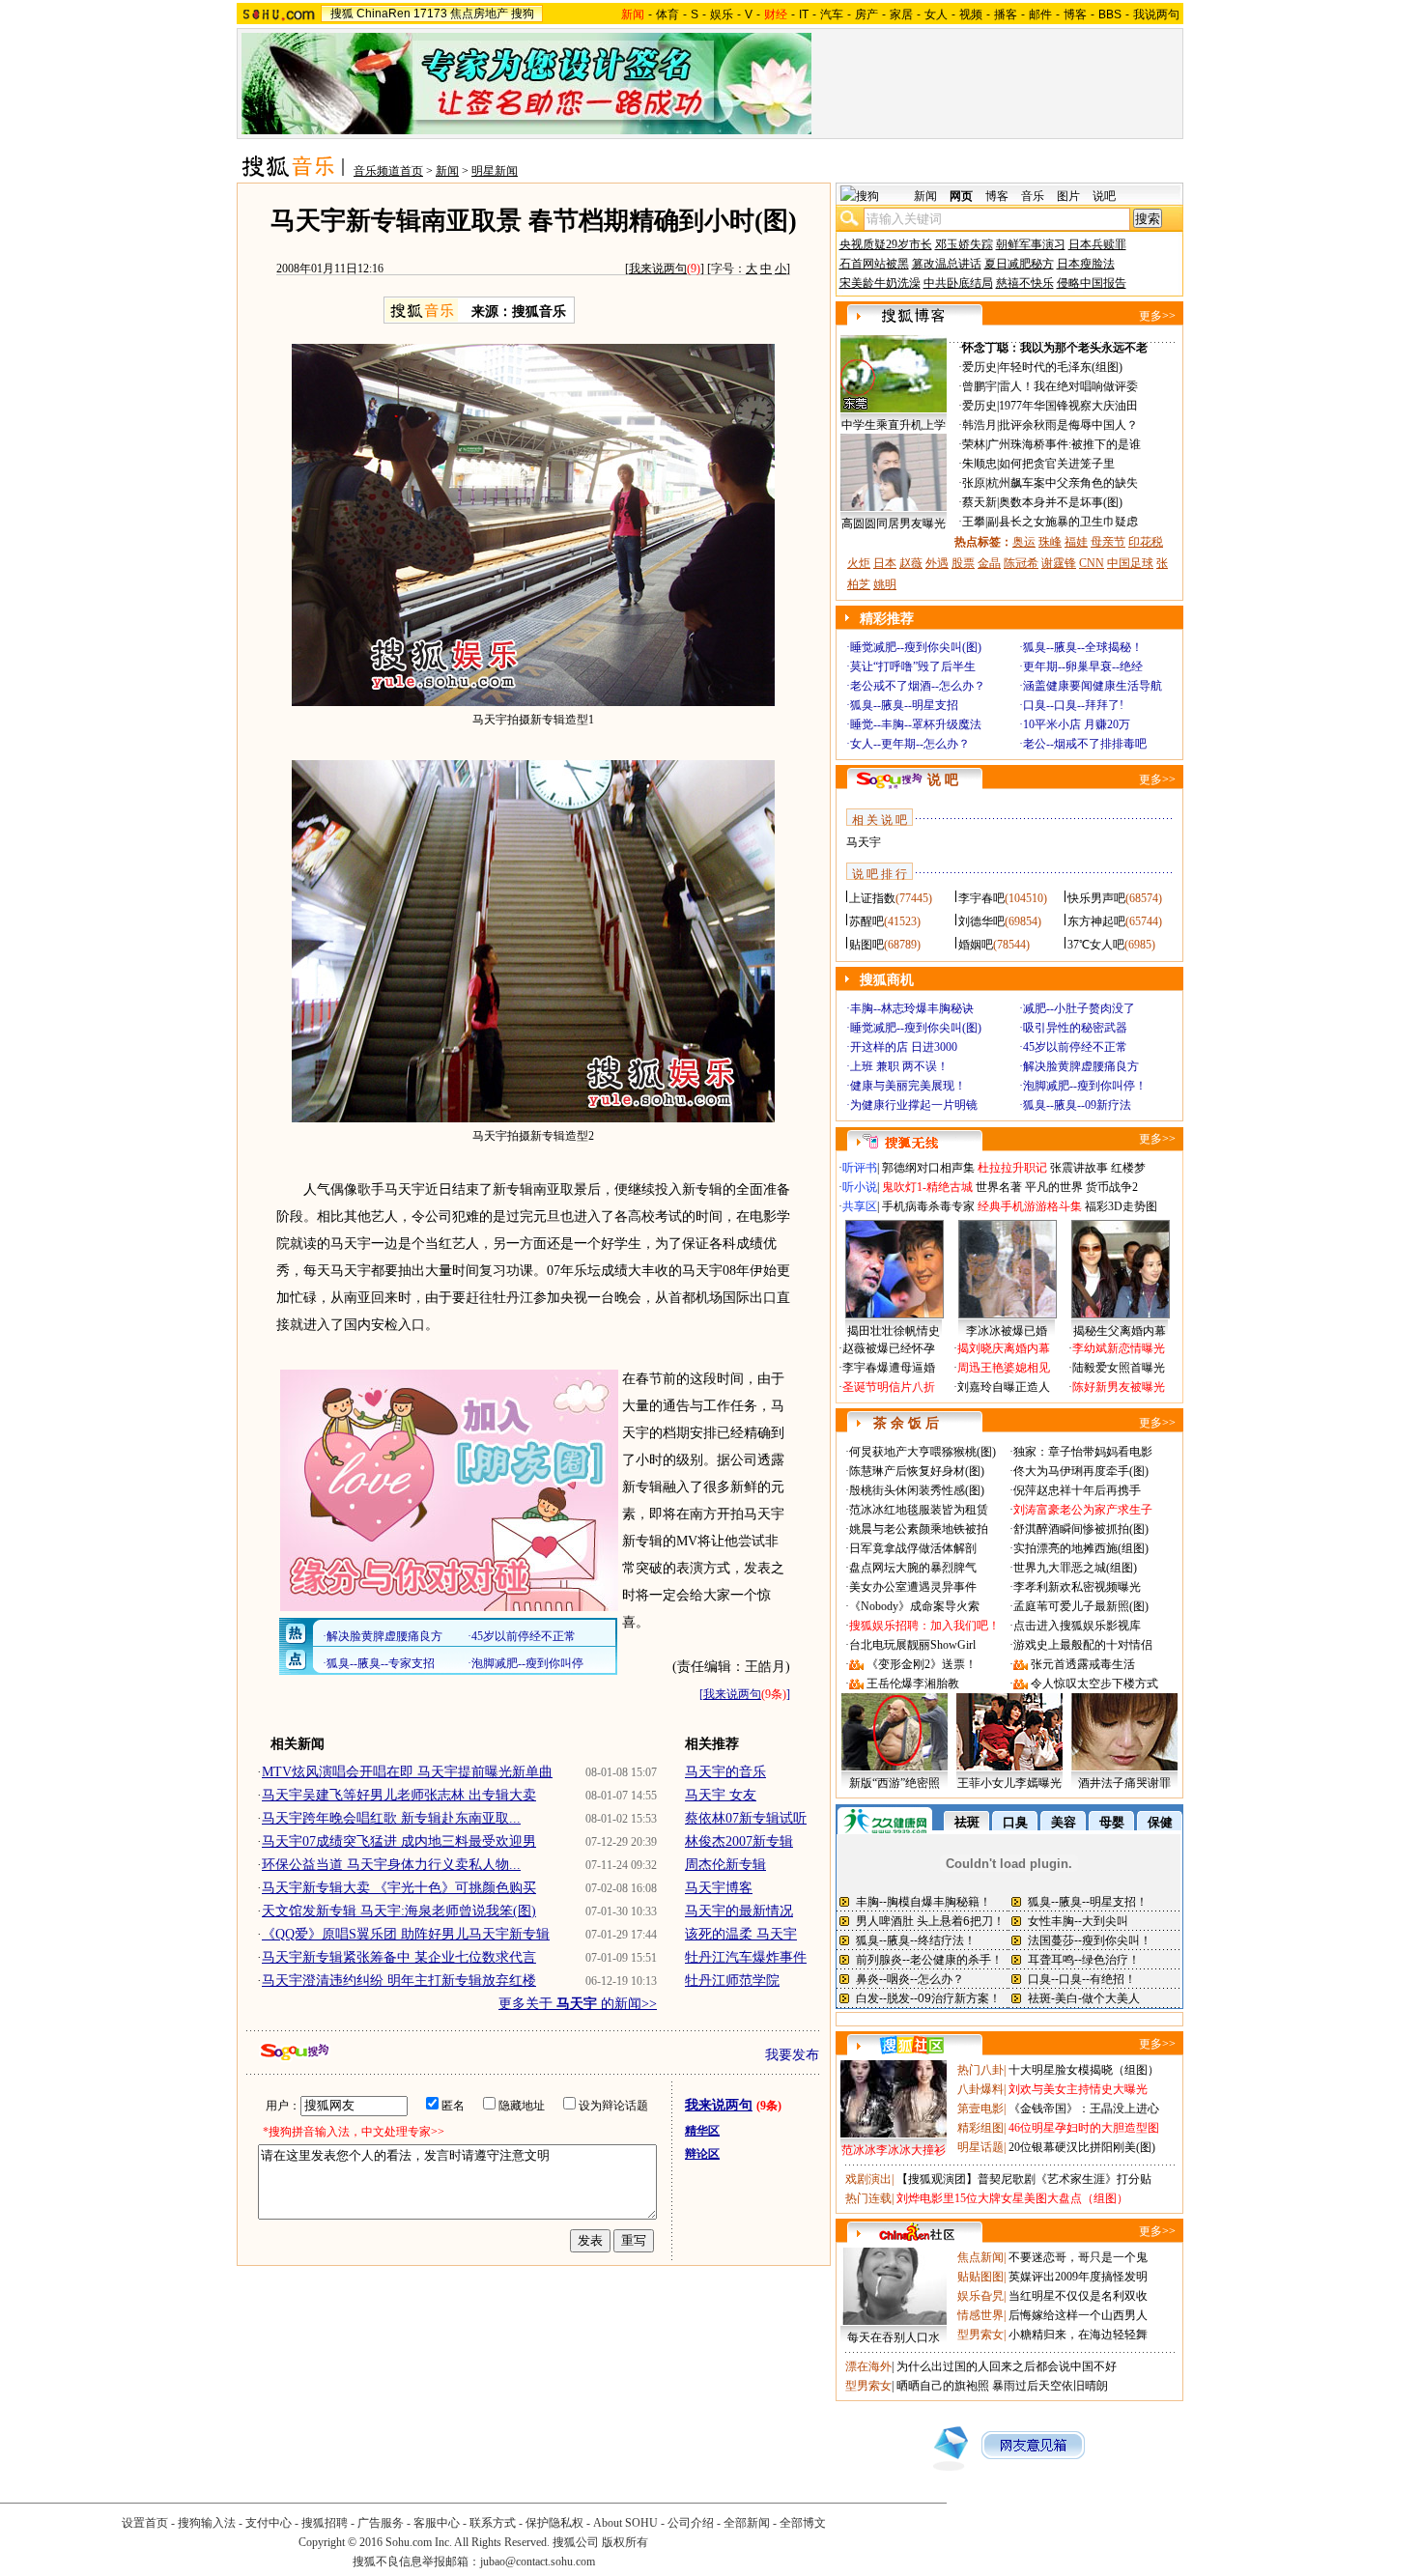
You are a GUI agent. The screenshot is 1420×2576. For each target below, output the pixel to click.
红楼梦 (1128, 1168)
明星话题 (980, 2147)
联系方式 (493, 2523)
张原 (974, 483)
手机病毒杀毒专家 (928, 1206)
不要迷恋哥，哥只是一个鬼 (1078, 2257)
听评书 (860, 1168)
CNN (1092, 563)
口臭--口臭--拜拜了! (1073, 705)
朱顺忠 (980, 464)
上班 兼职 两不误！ (899, 1066)
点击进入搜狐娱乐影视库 (1077, 1626)
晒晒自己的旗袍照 (943, 2386)
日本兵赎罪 (1097, 244)
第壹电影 (980, 2109)
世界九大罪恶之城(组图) (1075, 1568)
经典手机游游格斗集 (1030, 1206)
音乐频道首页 (388, 171)
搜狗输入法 (207, 2523)
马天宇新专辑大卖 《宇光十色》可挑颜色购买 (399, 1888)
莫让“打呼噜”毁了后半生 (913, 666)
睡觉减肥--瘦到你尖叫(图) (916, 647)
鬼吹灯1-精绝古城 (927, 1187)
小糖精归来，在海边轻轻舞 (1078, 2335)
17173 (430, 14)
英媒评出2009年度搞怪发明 (1078, 2277)
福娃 (1076, 542)
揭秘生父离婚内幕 (1120, 1331)
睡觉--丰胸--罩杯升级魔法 (916, 724)
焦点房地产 (479, 14)
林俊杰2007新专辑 (739, 1841)
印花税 (1146, 542)
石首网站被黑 (874, 264)
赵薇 (911, 563)
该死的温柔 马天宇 (741, 1934)
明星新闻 (495, 171)
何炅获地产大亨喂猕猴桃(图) (923, 1452)
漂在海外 (868, 2366)
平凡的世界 (1054, 1187)
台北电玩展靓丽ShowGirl (912, 1645)
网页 (961, 196)
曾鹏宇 (980, 386)
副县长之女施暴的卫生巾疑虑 (1063, 522)
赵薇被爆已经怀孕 (889, 1348)
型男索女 (980, 2335)
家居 (901, 14)
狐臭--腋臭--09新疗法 (1077, 1105)
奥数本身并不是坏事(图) (1061, 502)
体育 (667, 14)
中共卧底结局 (958, 283)
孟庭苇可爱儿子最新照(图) (1081, 1606)
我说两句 (1156, 14)
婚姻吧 (976, 945)
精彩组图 (980, 2128)
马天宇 (864, 842)
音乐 (1033, 196)
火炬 (859, 563)
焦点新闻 (980, 2257)
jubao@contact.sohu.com (538, 2562)
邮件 (1040, 14)
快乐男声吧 (1096, 898)
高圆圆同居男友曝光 (894, 524)
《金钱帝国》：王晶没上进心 (1084, 2109)
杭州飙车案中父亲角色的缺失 (1063, 483)
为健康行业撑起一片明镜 (914, 1105)
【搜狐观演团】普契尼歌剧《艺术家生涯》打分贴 (1024, 2179)
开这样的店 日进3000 (904, 1047)
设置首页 (145, 2523)
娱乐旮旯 (980, 2296)
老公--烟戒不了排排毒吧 (1085, 744)
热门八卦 (980, 2070)
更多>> (1157, 316)
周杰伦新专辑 (725, 1865)
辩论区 (702, 2154)
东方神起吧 (1096, 921)
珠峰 (1050, 542)
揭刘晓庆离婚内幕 (1004, 1348)
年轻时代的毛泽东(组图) (1061, 367)
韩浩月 (980, 425)
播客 (1006, 14)
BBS (1110, 14)
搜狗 (523, 14)
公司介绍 (691, 2523)
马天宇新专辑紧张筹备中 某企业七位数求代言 (399, 1957)
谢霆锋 (1059, 563)
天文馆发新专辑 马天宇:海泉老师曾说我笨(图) (399, 1911)
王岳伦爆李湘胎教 (913, 1684)
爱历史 (980, 367)
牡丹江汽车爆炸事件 (746, 1957)
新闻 (447, 171)
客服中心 (437, 2523)
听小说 (860, 1187)
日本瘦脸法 (1086, 264)
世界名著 (999, 1187)
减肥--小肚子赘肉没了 (1079, 1008)
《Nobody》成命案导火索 (914, 1606)
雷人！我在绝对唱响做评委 (1068, 386)
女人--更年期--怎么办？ (910, 744)
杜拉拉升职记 (1012, 1168)
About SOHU (625, 2523)
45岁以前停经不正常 (1075, 1047)
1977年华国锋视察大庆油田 (1068, 406)
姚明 (885, 584)
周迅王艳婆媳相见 (1004, 1368)
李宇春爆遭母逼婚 (889, 1368)
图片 (1068, 196)
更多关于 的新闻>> (578, 2004)
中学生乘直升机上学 (894, 425)
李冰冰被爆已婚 (1007, 1331)
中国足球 (1130, 563)
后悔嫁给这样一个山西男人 (1078, 2315)
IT (804, 14)
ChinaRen (383, 14)
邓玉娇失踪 (964, 244)
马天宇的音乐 (725, 1772)
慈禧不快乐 (1025, 283)
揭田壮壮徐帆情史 (894, 1331)
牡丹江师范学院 (732, 1981)
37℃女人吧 (1096, 945)
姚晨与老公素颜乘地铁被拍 (919, 1529)
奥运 (1024, 542)
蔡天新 (980, 502)
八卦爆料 (980, 2089)
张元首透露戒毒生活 (1083, 1664)
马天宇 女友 (721, 1795)
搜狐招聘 (325, 2523)
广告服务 (381, 2523)
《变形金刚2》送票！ (922, 1664)
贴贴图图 (980, 2277)
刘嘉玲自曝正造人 (1004, 1387)
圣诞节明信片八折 (889, 1387)
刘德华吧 (981, 921)
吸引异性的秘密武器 (1075, 1028)
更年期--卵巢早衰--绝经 (1083, 666)
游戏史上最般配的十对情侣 (1083, 1645)
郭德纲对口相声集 (928, 1168)
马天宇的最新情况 (739, 1911)
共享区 (860, 1206)
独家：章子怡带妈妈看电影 (1083, 1452)
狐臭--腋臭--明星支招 (904, 705)
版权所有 (625, 2542)
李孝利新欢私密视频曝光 (1077, 1587)
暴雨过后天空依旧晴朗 (1050, 2386)
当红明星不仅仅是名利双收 (1078, 2296)
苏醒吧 (866, 921)
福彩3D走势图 (1121, 1206)
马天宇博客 (719, 1888)
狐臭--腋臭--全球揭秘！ (1083, 647)
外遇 (937, 563)
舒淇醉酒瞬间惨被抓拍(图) (1081, 1529)
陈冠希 (1021, 563)
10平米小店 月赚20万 (1077, 724)
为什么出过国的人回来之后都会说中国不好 (1007, 2366)
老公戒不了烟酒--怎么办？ (918, 686)
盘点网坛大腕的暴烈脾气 (913, 1568)
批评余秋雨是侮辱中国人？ (1068, 425)
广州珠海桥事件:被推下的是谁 (1064, 444)
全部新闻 (747, 2523)
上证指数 (872, 898)
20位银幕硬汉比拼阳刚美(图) (1082, 2147)
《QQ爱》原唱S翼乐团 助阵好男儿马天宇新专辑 (406, 1934)
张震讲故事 (1079, 1168)
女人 (936, 14)
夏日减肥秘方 (1019, 264)
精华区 (702, 2131)
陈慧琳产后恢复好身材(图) (917, 1471)
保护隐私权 (554, 2523)
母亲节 (1108, 542)
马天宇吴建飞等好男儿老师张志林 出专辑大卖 (399, 1795)
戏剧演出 (868, 2179)
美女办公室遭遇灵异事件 (913, 1587)
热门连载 (868, 2198)
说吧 (1104, 196)
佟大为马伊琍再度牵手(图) (1081, 1471)
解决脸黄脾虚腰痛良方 (1081, 1066)
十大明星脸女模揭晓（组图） (1084, 2070)
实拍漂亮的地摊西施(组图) (1081, 1548)
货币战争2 (1112, 1187)
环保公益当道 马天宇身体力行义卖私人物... (391, 1865)
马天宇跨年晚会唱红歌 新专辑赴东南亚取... (391, 1818)
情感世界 (980, 2315)
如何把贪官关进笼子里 (1057, 464)
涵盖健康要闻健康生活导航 (1093, 686)
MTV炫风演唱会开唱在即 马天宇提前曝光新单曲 (407, 1772)
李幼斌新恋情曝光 (1119, 1348)
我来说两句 (658, 269)
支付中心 (269, 2523)
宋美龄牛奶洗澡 (880, 283)
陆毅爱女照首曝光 (1119, 1368)
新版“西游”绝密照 (895, 1783)
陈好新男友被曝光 (1119, 1387)
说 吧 (943, 780)
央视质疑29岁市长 (886, 244)
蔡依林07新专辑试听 (746, 1818)
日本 (885, 563)
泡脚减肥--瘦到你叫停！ (1085, 1086)
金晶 (989, 563)
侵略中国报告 (1092, 283)
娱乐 (722, 14)
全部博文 (803, 2523)
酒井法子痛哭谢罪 (1124, 1783)
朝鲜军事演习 (1031, 244)
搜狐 (342, 14)
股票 (963, 563)
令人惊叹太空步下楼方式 (1094, 1684)
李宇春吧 (981, 898)
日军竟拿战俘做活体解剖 (913, 1548)
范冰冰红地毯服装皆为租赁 (919, 1510)
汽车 (832, 14)
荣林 (974, 444)
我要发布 (792, 2055)
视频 (971, 14)
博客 (1075, 14)
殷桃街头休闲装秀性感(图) (917, 1490)
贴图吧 (866, 945)
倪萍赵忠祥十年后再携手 (1077, 1490)
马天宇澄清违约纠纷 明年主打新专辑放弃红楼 (399, 1981)
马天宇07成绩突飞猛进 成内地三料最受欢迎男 (399, 1841)
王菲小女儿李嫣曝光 (1009, 1783)
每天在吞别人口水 (894, 2337)
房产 (866, 14)
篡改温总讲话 (947, 264)
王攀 (974, 522)
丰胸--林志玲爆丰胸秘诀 (912, 1008)
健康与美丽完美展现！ (908, 1086)
